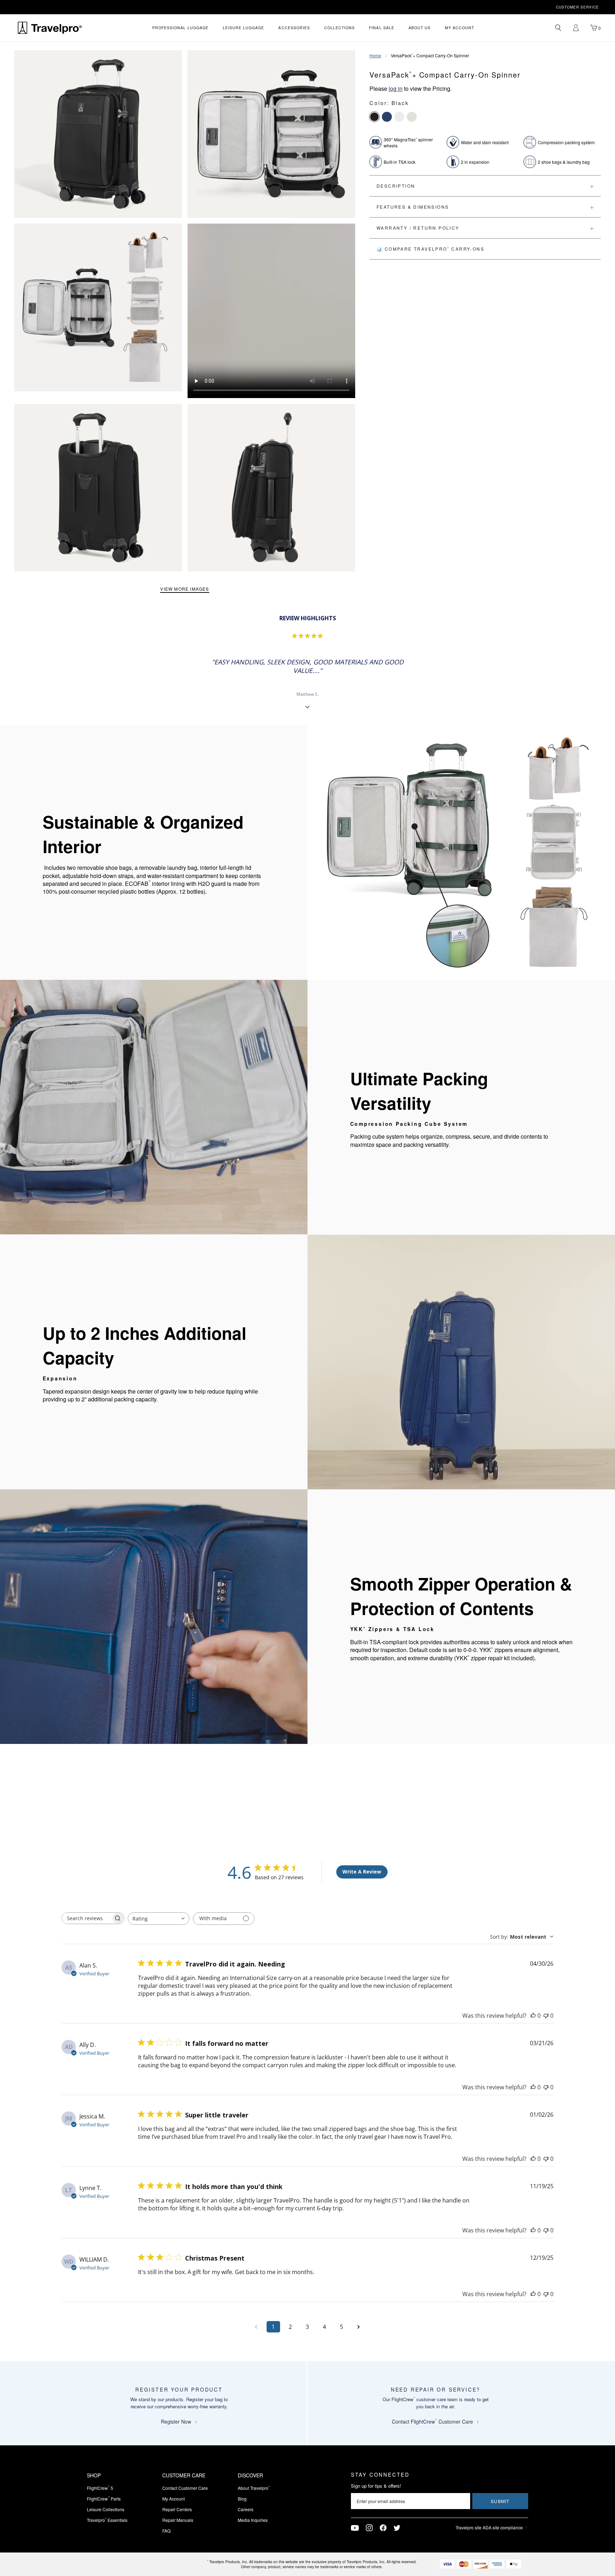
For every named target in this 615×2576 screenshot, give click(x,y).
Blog (242, 2499)
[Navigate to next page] (359, 2327)
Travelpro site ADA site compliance (489, 2527)
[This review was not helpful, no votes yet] (546, 2016)
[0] (594, 28)
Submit (500, 2501)
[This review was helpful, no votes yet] (533, 2016)
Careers (246, 2509)
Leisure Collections (106, 2509)
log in (396, 88)
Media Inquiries (253, 2520)
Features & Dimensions (413, 207)
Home (375, 55)
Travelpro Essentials (107, 2520)
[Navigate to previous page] (256, 2327)
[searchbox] (86, 1918)
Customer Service (577, 7)
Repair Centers (177, 2509)
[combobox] (159, 1919)
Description (396, 186)
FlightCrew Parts (104, 2499)
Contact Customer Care (185, 2488)
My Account (174, 2499)
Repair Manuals (178, 2520)
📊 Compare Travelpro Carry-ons (430, 249)
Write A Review (362, 1872)
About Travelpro (254, 2488)
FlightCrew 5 (100, 2488)
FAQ (166, 2531)
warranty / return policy (418, 228)
